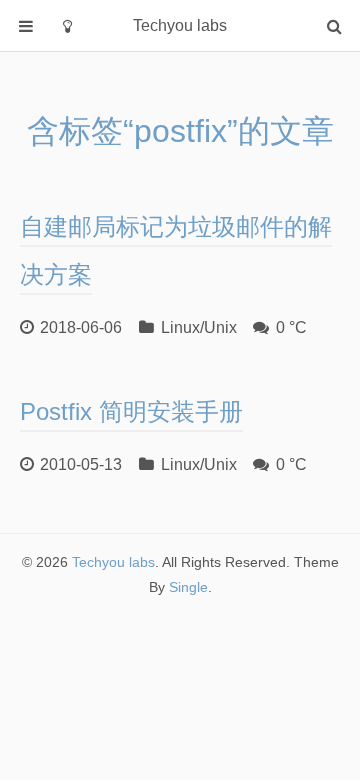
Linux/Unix (199, 327)
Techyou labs (113, 562)
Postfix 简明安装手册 (131, 411)
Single (188, 587)
